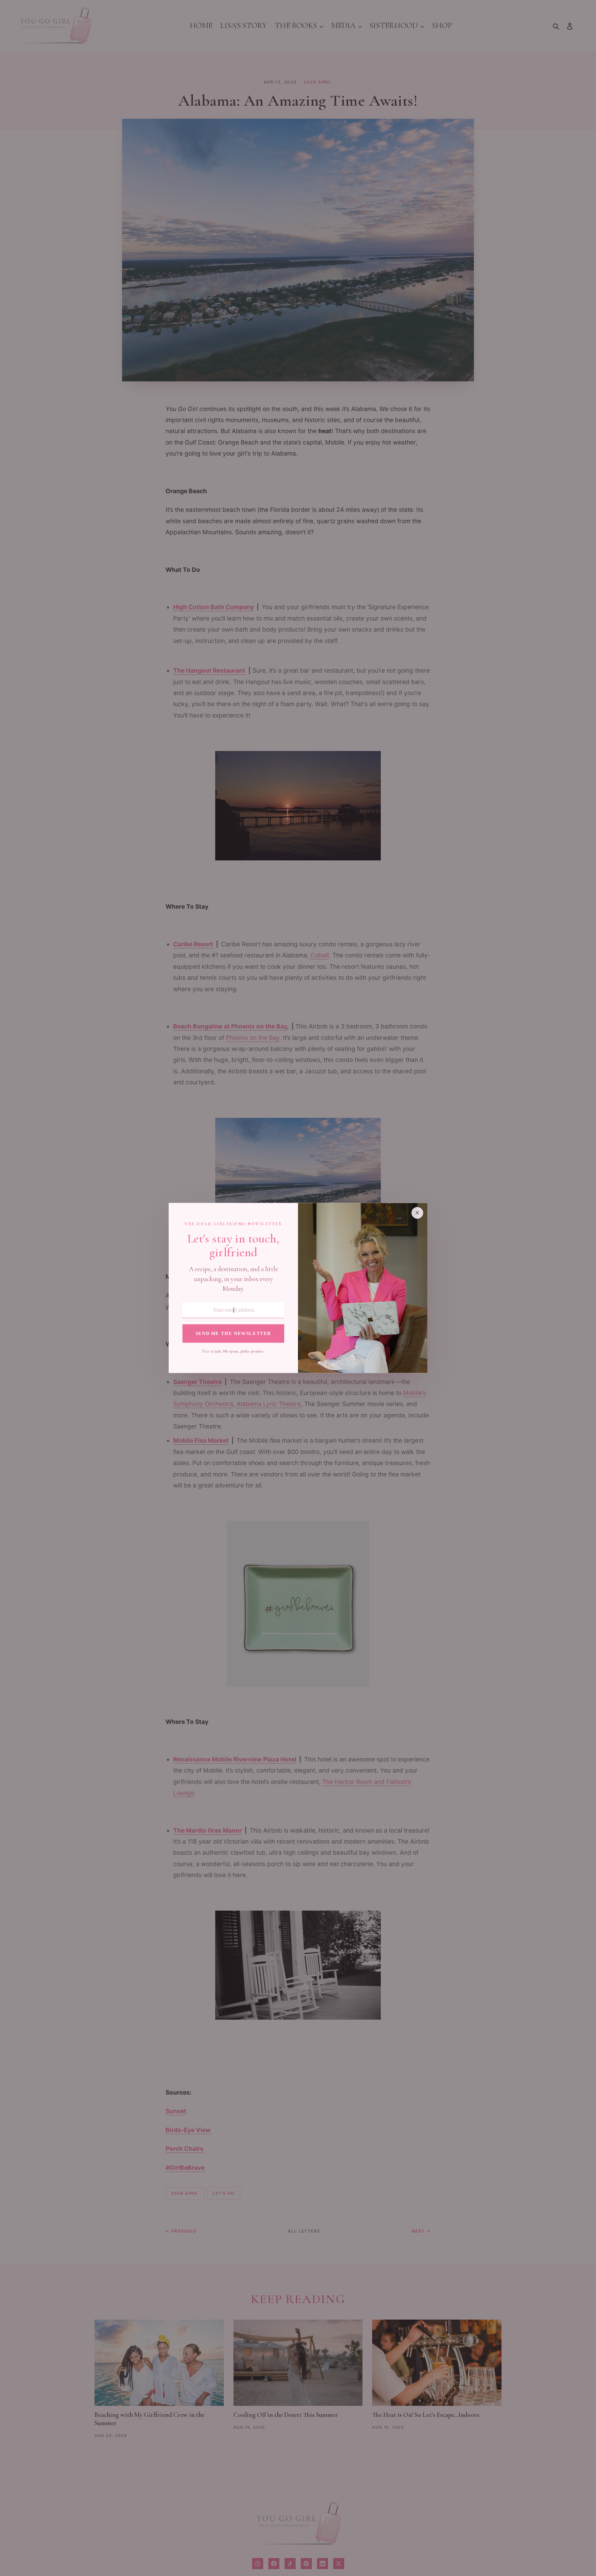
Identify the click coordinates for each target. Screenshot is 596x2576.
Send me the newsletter (233, 1334)
